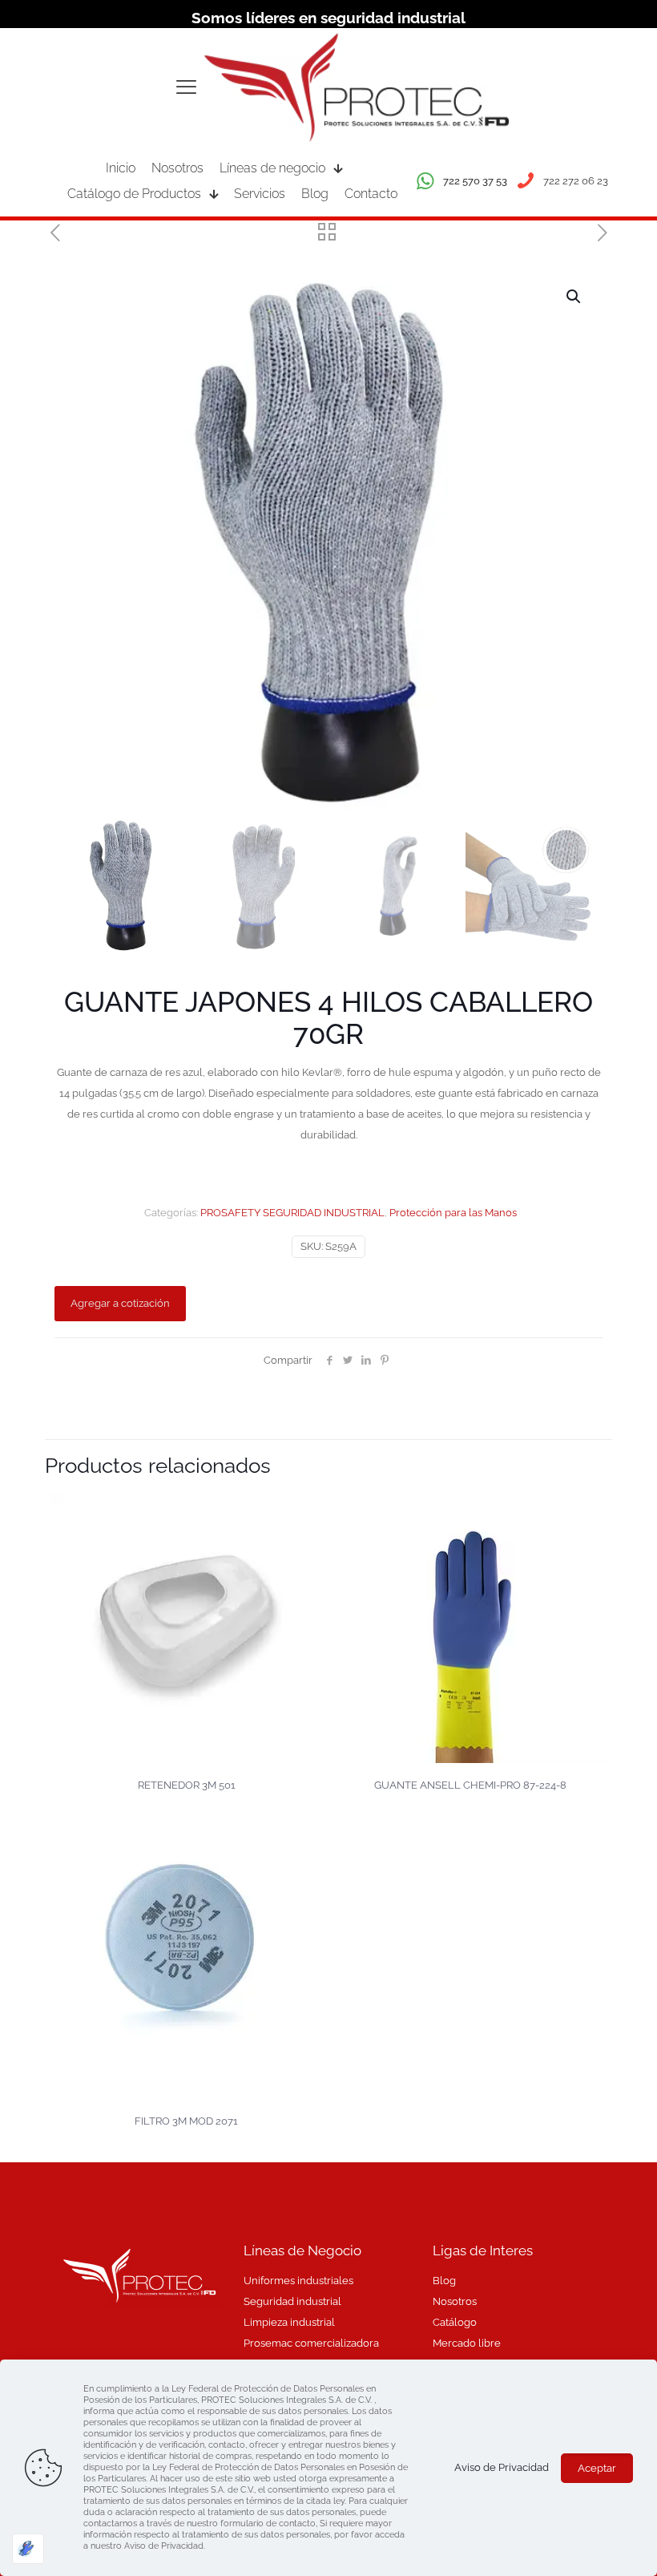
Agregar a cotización (120, 1303)
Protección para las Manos (453, 1213)
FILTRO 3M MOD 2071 (186, 2121)
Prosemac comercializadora (311, 2343)
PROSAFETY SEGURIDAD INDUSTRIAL (292, 1213)
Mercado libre (467, 2343)
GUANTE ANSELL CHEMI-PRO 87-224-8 (470, 1785)
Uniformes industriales (298, 2281)
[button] (574, 297)
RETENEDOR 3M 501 (187, 1785)
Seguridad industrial (292, 2301)
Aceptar (597, 2468)
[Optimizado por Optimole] (28, 2549)
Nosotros (455, 2301)
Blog (444, 2281)
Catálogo (455, 2322)
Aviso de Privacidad (502, 2467)
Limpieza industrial (289, 2322)
